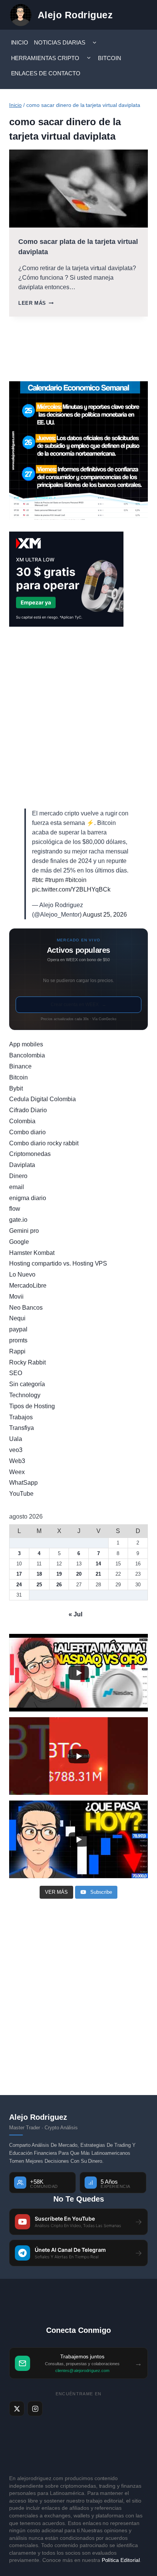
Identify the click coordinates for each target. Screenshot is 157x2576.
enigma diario (28, 1198)
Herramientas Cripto (45, 58)
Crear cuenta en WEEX (78, 1005)
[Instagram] (35, 2409)
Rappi (17, 1351)
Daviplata (22, 1165)
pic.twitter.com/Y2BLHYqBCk (71, 889)
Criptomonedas (30, 1154)
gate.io (18, 1220)
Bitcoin (110, 58)
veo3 (16, 1450)
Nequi (17, 1318)
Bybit (16, 1088)
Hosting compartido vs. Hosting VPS (58, 1263)
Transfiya (22, 1428)
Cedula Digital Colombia (42, 1099)
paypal (18, 1329)
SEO (16, 1373)
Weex (17, 1472)
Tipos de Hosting (32, 1406)
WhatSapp (23, 1483)
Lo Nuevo (22, 1274)
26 (59, 1585)
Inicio (20, 42)
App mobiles (26, 1044)
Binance (20, 1066)
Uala (16, 1439)
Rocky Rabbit (27, 1362)
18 (39, 1574)
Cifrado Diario (28, 1110)
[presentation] (78, 189)
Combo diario (27, 1132)
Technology (25, 1395)
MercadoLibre (28, 1286)
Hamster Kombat (32, 1253)
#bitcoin (76, 880)
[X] (17, 2409)
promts (18, 1340)
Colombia (22, 1121)
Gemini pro (24, 1231)
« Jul (75, 1614)
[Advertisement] (78, 718)
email (17, 1187)
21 (98, 1574)
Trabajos (21, 1417)
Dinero (18, 1176)
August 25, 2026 (105, 915)
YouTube (21, 1494)
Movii (16, 1297)
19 (59, 1574)
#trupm (54, 880)
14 (98, 1564)
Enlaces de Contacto (46, 73)
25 (39, 1585)
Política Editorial (121, 2560)
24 (19, 1585)
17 (19, 1574)
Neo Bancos (26, 1308)
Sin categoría (27, 1384)
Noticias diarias (60, 42)
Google (19, 1242)
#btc (38, 880)
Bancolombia (27, 1055)
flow (15, 1209)
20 (79, 1574)
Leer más (36, 303)
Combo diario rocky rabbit (44, 1143)
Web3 (17, 1461)
